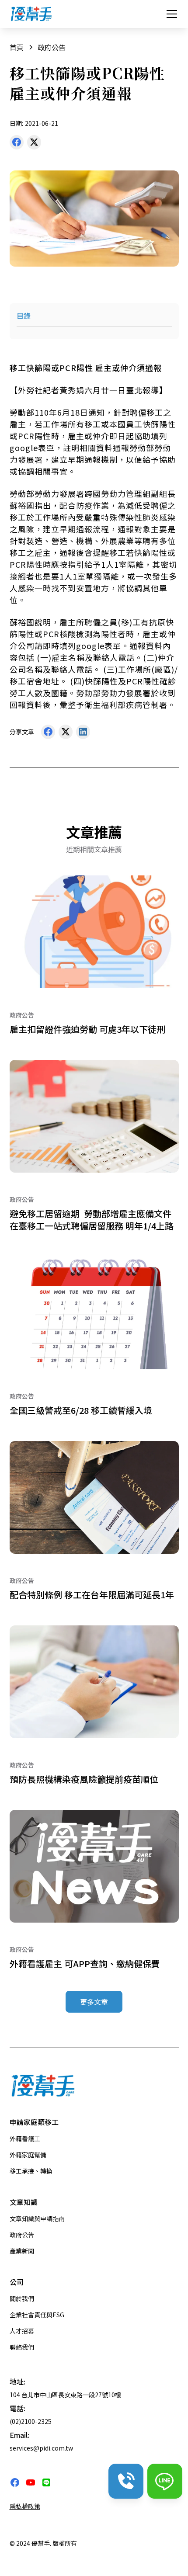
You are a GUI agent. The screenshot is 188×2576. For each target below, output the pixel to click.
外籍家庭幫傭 (28, 2155)
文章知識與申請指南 (37, 2218)
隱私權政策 (25, 2506)
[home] (31, 14)
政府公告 (22, 2235)
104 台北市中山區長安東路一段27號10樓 (65, 2395)
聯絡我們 (22, 2347)
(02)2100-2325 (31, 2421)
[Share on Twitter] (34, 144)
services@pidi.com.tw (41, 2448)
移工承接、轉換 (31, 2171)
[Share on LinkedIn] (83, 734)
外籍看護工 (25, 2139)
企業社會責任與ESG (37, 2315)
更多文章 (94, 2002)
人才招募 (22, 2331)
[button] (170, 14)
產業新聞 (22, 2251)
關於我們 (22, 2298)
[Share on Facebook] (17, 144)
